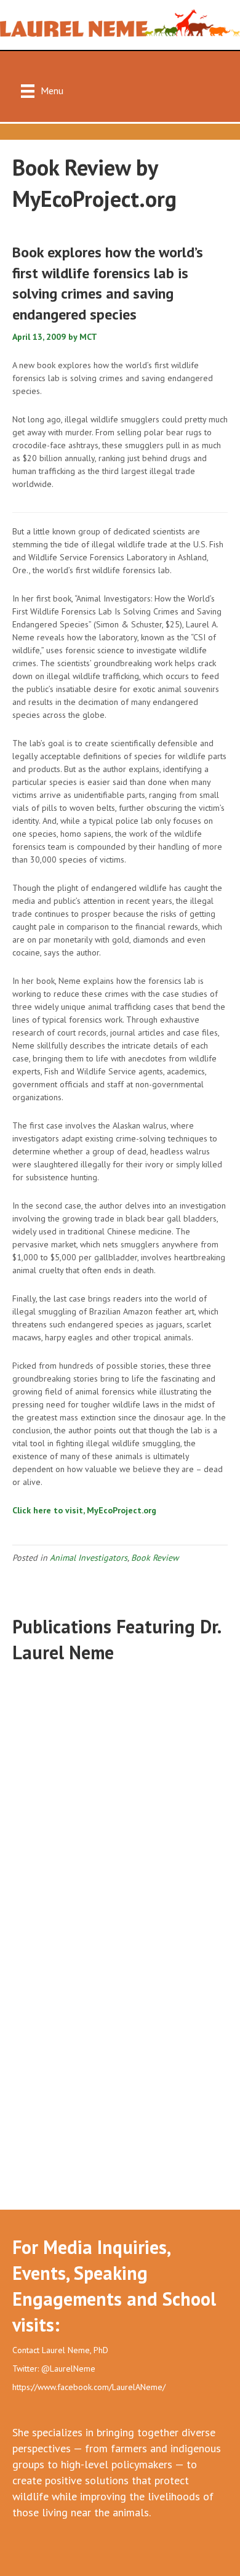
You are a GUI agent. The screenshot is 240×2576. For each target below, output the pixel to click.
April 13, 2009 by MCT (56, 337)
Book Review (155, 1558)
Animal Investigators (89, 1558)
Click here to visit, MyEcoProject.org (84, 1510)
